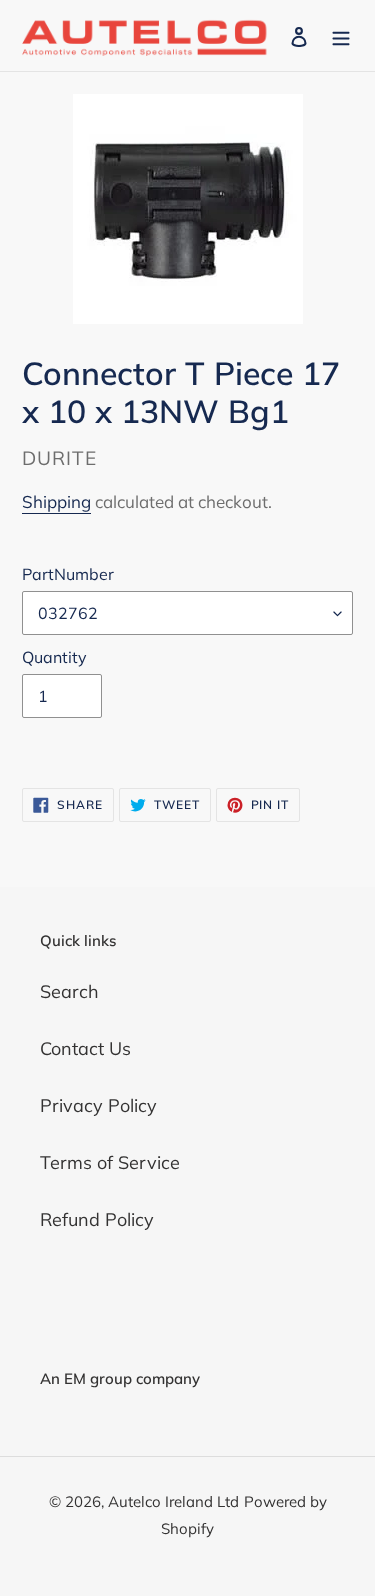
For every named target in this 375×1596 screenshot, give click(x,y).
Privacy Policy (98, 1105)
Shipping (56, 501)
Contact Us (85, 1048)
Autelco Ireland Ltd (173, 1501)
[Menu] (341, 35)
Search (69, 991)
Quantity (54, 657)
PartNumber (68, 574)
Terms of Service (110, 1162)
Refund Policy (97, 1219)
